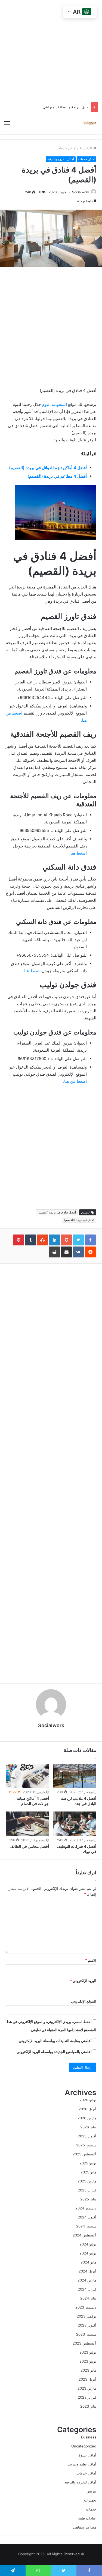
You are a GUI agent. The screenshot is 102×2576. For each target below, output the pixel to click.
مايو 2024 (88, 2262)
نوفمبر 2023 (86, 2316)
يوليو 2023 (88, 2352)
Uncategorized (84, 2446)
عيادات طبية (87, 2518)
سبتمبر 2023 (86, 2334)
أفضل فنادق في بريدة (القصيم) (57, 1212)
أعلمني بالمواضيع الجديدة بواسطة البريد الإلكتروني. (54, 2052)
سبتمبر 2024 (86, 2226)
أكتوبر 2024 (87, 2217)
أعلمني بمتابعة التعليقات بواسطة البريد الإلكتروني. (55, 2041)
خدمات (91, 2509)
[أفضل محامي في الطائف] (27, 1824)
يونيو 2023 (88, 2361)
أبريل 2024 (87, 2271)
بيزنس (91, 2491)
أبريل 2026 (87, 2109)
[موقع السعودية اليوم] (90, 123)
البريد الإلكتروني (83, 1981)
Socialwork (81, 192)
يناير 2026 (88, 2127)
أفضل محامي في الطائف (29, 1846)
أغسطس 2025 (84, 2154)
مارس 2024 (87, 2280)
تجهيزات (90, 2500)
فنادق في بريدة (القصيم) (79, 1220)
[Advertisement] (41, 1146)
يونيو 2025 (88, 2163)
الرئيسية (86, 148)
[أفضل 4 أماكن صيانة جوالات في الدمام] (27, 1776)
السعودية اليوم (55, 404)
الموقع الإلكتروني (84, 2001)
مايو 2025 (88, 2172)
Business (89, 2437)
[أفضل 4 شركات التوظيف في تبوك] (75, 1824)
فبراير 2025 (87, 2190)
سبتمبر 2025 (86, 2145)
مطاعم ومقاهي (85, 2527)
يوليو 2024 (88, 2244)
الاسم (91, 1960)
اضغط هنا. (78, 853)
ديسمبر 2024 (86, 2208)
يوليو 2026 (88, 2100)
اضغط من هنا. (75, 1081)
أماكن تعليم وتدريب (82, 2464)
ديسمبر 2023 (86, 2307)
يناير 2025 (88, 2199)
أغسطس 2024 (84, 2235)
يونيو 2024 (88, 2253)
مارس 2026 (87, 2118)
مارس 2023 (87, 2388)
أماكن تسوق (87, 2455)
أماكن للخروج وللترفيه (61, 159)
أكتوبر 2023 (87, 2325)
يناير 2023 (88, 2406)
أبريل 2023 (87, 2379)
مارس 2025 (87, 2181)
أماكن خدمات (67, 148)
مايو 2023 (88, 2370)
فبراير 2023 (87, 2397)
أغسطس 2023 (84, 2343)
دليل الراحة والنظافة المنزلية (67, 107)
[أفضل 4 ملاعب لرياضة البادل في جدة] (75, 1776)
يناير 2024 (88, 2298)
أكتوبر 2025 (87, 2136)
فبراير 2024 (87, 2289)
